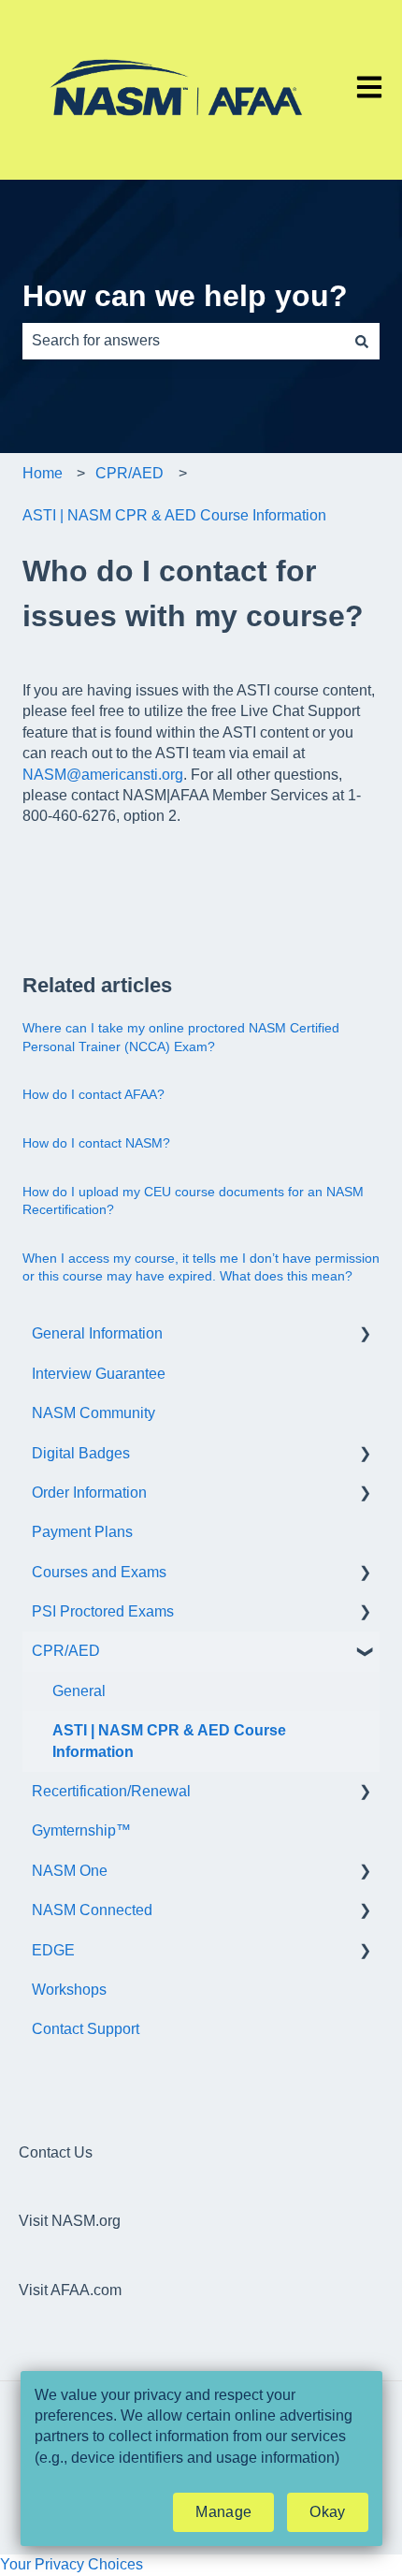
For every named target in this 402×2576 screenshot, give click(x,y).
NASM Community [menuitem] (93, 1413)
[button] (365, 1335)
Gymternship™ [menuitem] (81, 1830)
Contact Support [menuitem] (86, 2029)
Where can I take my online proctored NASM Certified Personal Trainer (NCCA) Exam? (181, 1037)
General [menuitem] (79, 1691)
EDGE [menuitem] (53, 1950)
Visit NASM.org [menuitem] (70, 2221)
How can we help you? (185, 296)
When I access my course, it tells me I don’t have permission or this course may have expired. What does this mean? (201, 1267)
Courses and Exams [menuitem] (99, 1572)
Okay (327, 2512)
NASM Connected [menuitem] (92, 1910)
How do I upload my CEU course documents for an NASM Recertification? (193, 1201)
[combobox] (183, 341)
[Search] (362, 341)
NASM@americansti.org (103, 775)
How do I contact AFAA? (93, 1094)
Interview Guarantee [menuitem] (99, 1374)
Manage (223, 2512)
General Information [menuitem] (97, 1333)
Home (43, 473)
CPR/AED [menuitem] (66, 1651)
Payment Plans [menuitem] (82, 1532)
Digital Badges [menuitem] (81, 1453)
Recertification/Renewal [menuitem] (111, 1791)
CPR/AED (129, 473)
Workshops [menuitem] (69, 1990)
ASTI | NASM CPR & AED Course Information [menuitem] (169, 1741)
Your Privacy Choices (72, 2564)
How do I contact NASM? (96, 1143)
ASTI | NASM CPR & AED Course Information (174, 515)
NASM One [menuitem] (70, 1871)
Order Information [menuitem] (89, 1493)
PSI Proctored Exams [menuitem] (103, 1611)
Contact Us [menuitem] (56, 2152)
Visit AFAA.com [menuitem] (70, 2290)
